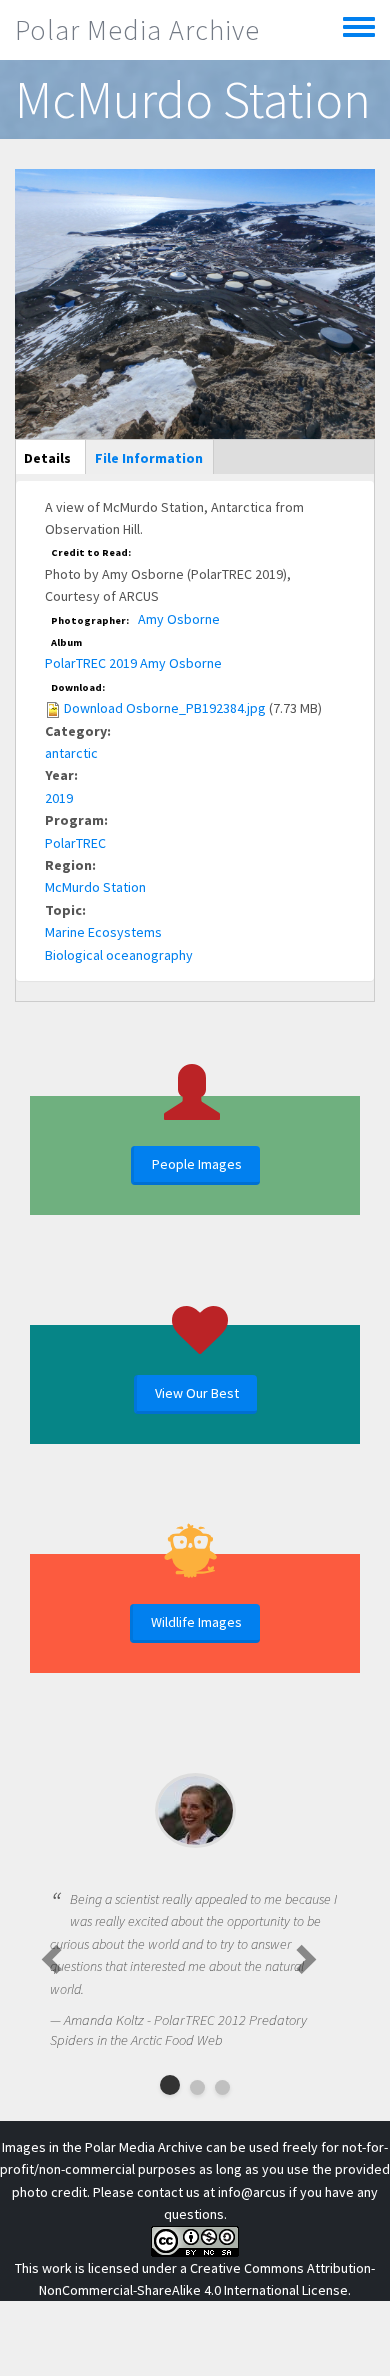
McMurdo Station (95, 887)
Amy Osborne (179, 619)
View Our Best (197, 1393)
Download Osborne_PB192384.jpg (165, 708)
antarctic (71, 753)
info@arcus (252, 2192)
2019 (59, 798)
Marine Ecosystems (103, 932)
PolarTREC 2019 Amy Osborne (133, 663)
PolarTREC (75, 843)
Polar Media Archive (137, 30)
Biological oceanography (119, 955)
